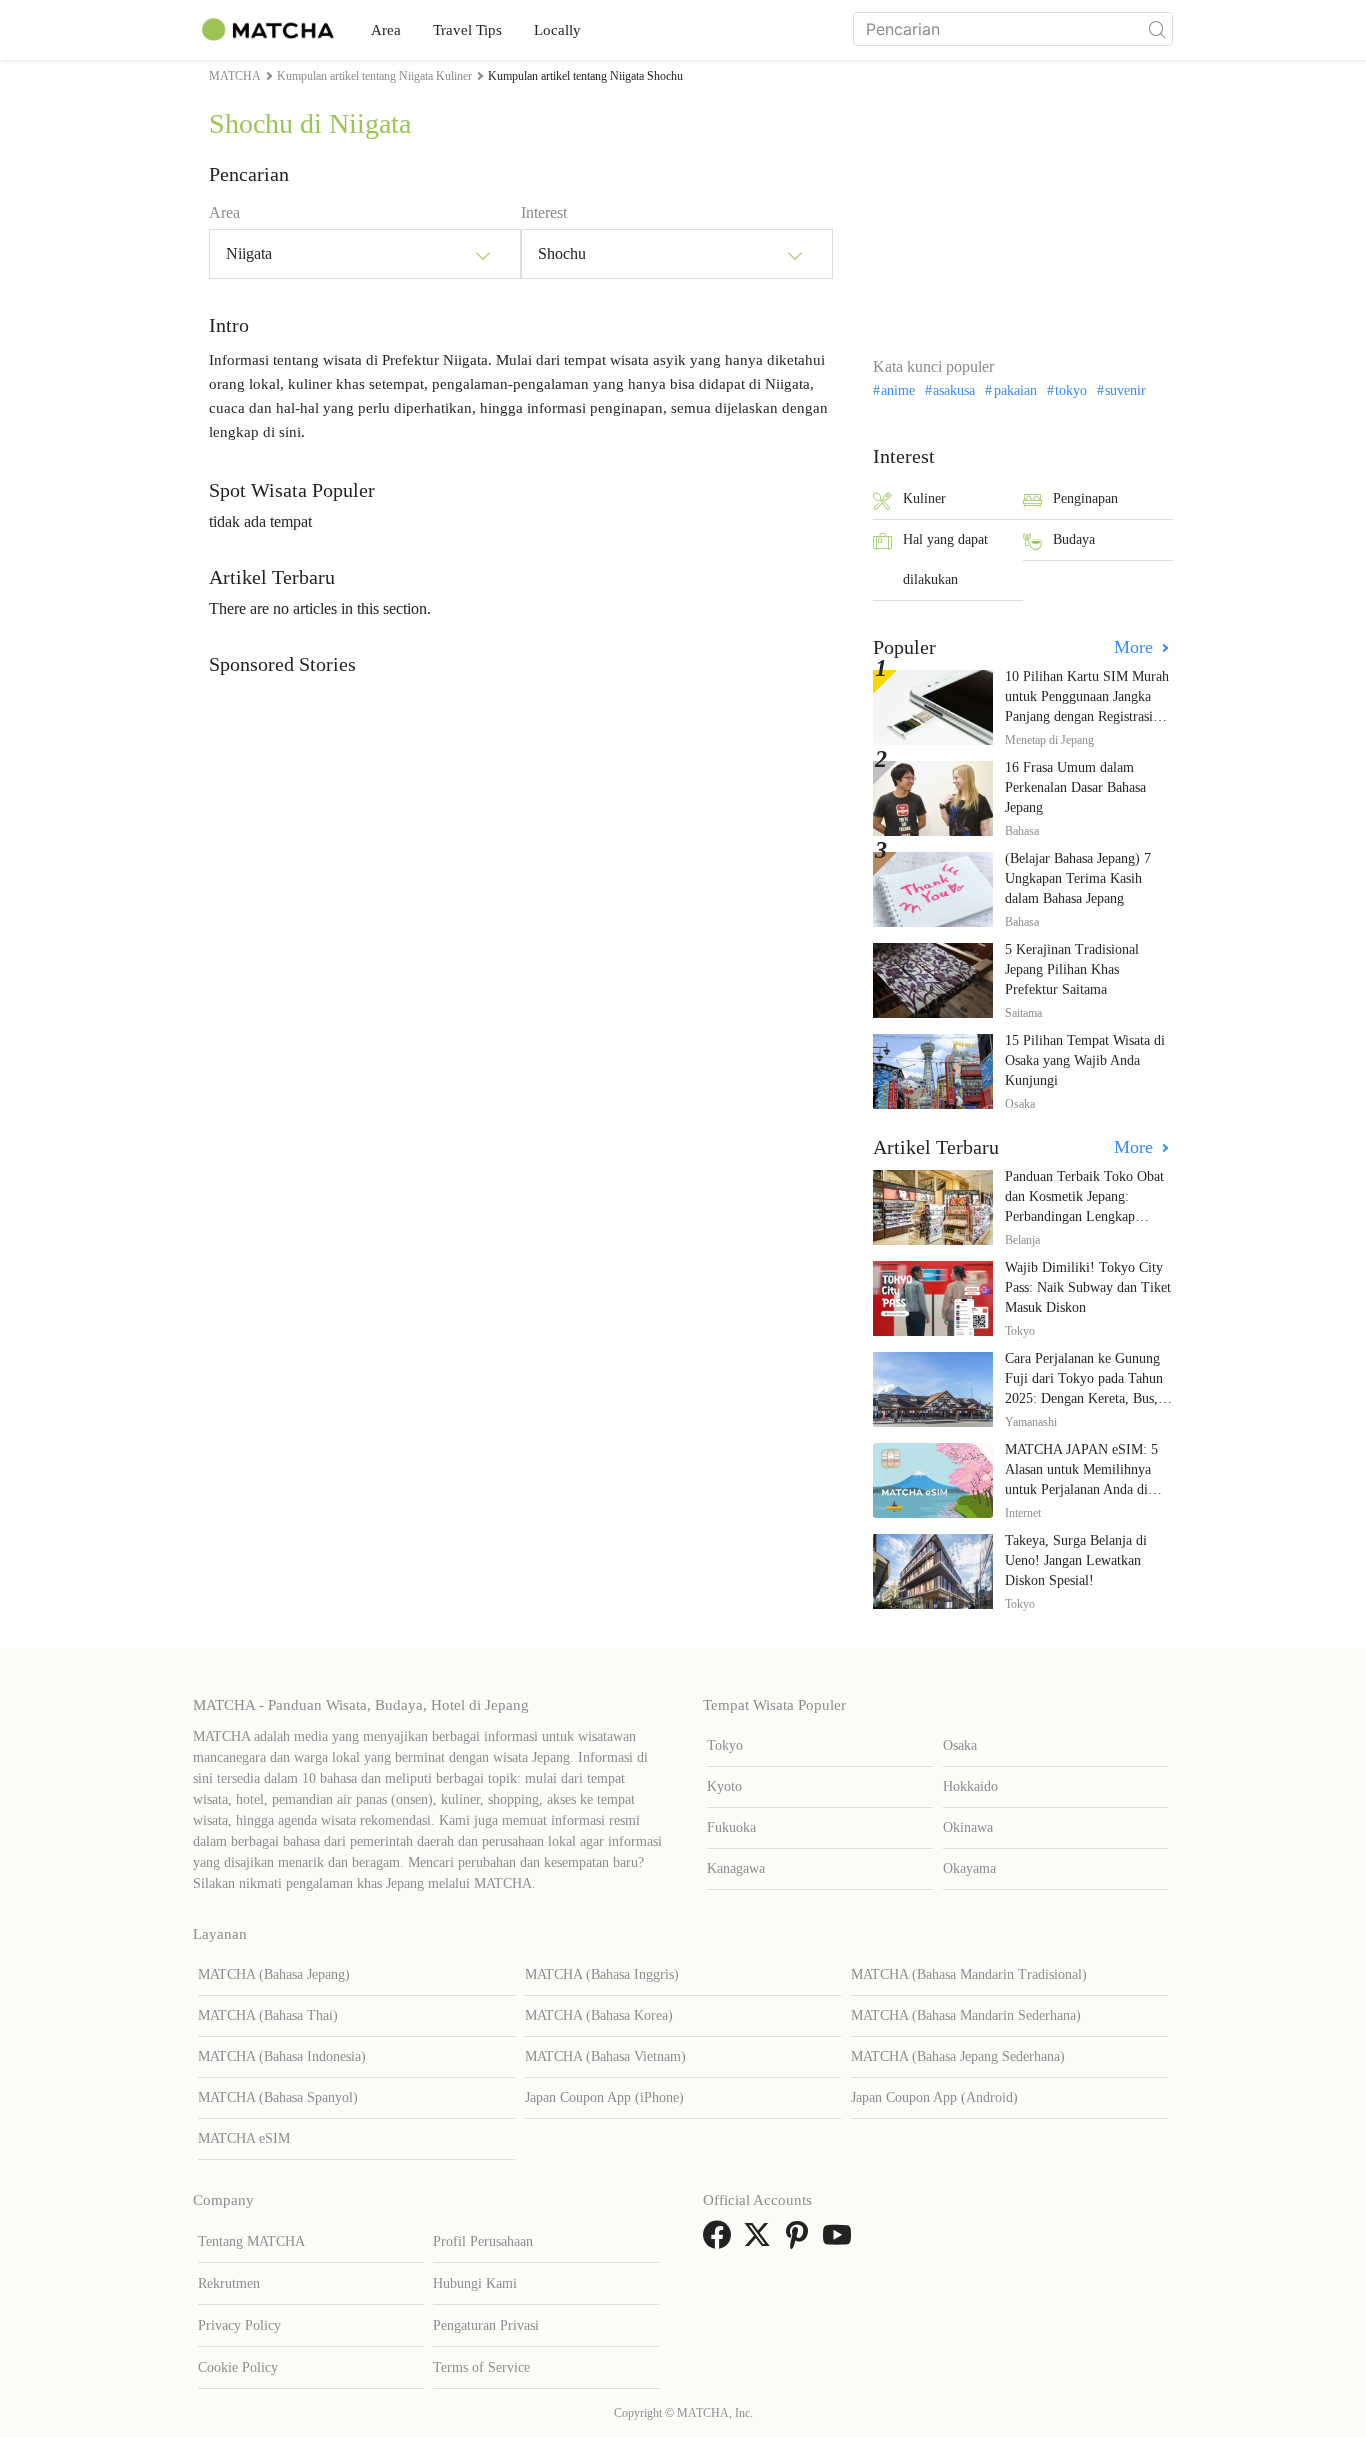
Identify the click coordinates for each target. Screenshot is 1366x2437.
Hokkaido (970, 1786)
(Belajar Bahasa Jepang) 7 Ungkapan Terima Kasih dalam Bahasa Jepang (1078, 878)
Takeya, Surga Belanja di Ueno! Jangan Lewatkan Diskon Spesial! (1076, 1560)
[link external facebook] (721, 2241)
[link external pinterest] (801, 2241)
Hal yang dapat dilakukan (945, 559)
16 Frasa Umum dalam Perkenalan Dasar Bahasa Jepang (1075, 787)
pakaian (1015, 391)
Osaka (960, 1745)
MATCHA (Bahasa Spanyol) (278, 2097)
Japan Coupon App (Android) (934, 2097)
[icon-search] (1157, 29)
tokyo (1071, 391)
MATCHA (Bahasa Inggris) (602, 1974)
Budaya (1074, 539)
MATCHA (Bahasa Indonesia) (282, 2056)
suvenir (1125, 391)
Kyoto (724, 1786)
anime (898, 391)
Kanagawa (736, 1868)
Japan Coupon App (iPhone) (604, 2097)
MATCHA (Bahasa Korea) (599, 2015)
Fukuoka (731, 1827)
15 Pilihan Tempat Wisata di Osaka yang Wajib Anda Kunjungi (1085, 1060)
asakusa (954, 391)
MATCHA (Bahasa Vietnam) (605, 2056)
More (1136, 647)
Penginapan (1085, 498)
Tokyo (725, 1745)
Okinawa (968, 1827)
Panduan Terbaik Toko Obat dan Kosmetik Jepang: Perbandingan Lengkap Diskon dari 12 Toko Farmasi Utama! (1088, 1216)
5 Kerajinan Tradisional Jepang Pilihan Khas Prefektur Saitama (1072, 969)
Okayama (969, 1868)
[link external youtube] (841, 2241)
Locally (557, 30)
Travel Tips (467, 30)
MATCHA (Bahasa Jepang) (274, 1974)
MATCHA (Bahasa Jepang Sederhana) (958, 2056)
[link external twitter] (761, 2241)
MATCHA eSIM (244, 2138)
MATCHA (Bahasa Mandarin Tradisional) (969, 1974)
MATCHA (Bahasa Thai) (268, 2015)
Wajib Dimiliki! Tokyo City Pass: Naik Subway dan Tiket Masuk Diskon (1088, 1287)
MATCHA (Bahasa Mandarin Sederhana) (966, 2015)
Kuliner (924, 498)
